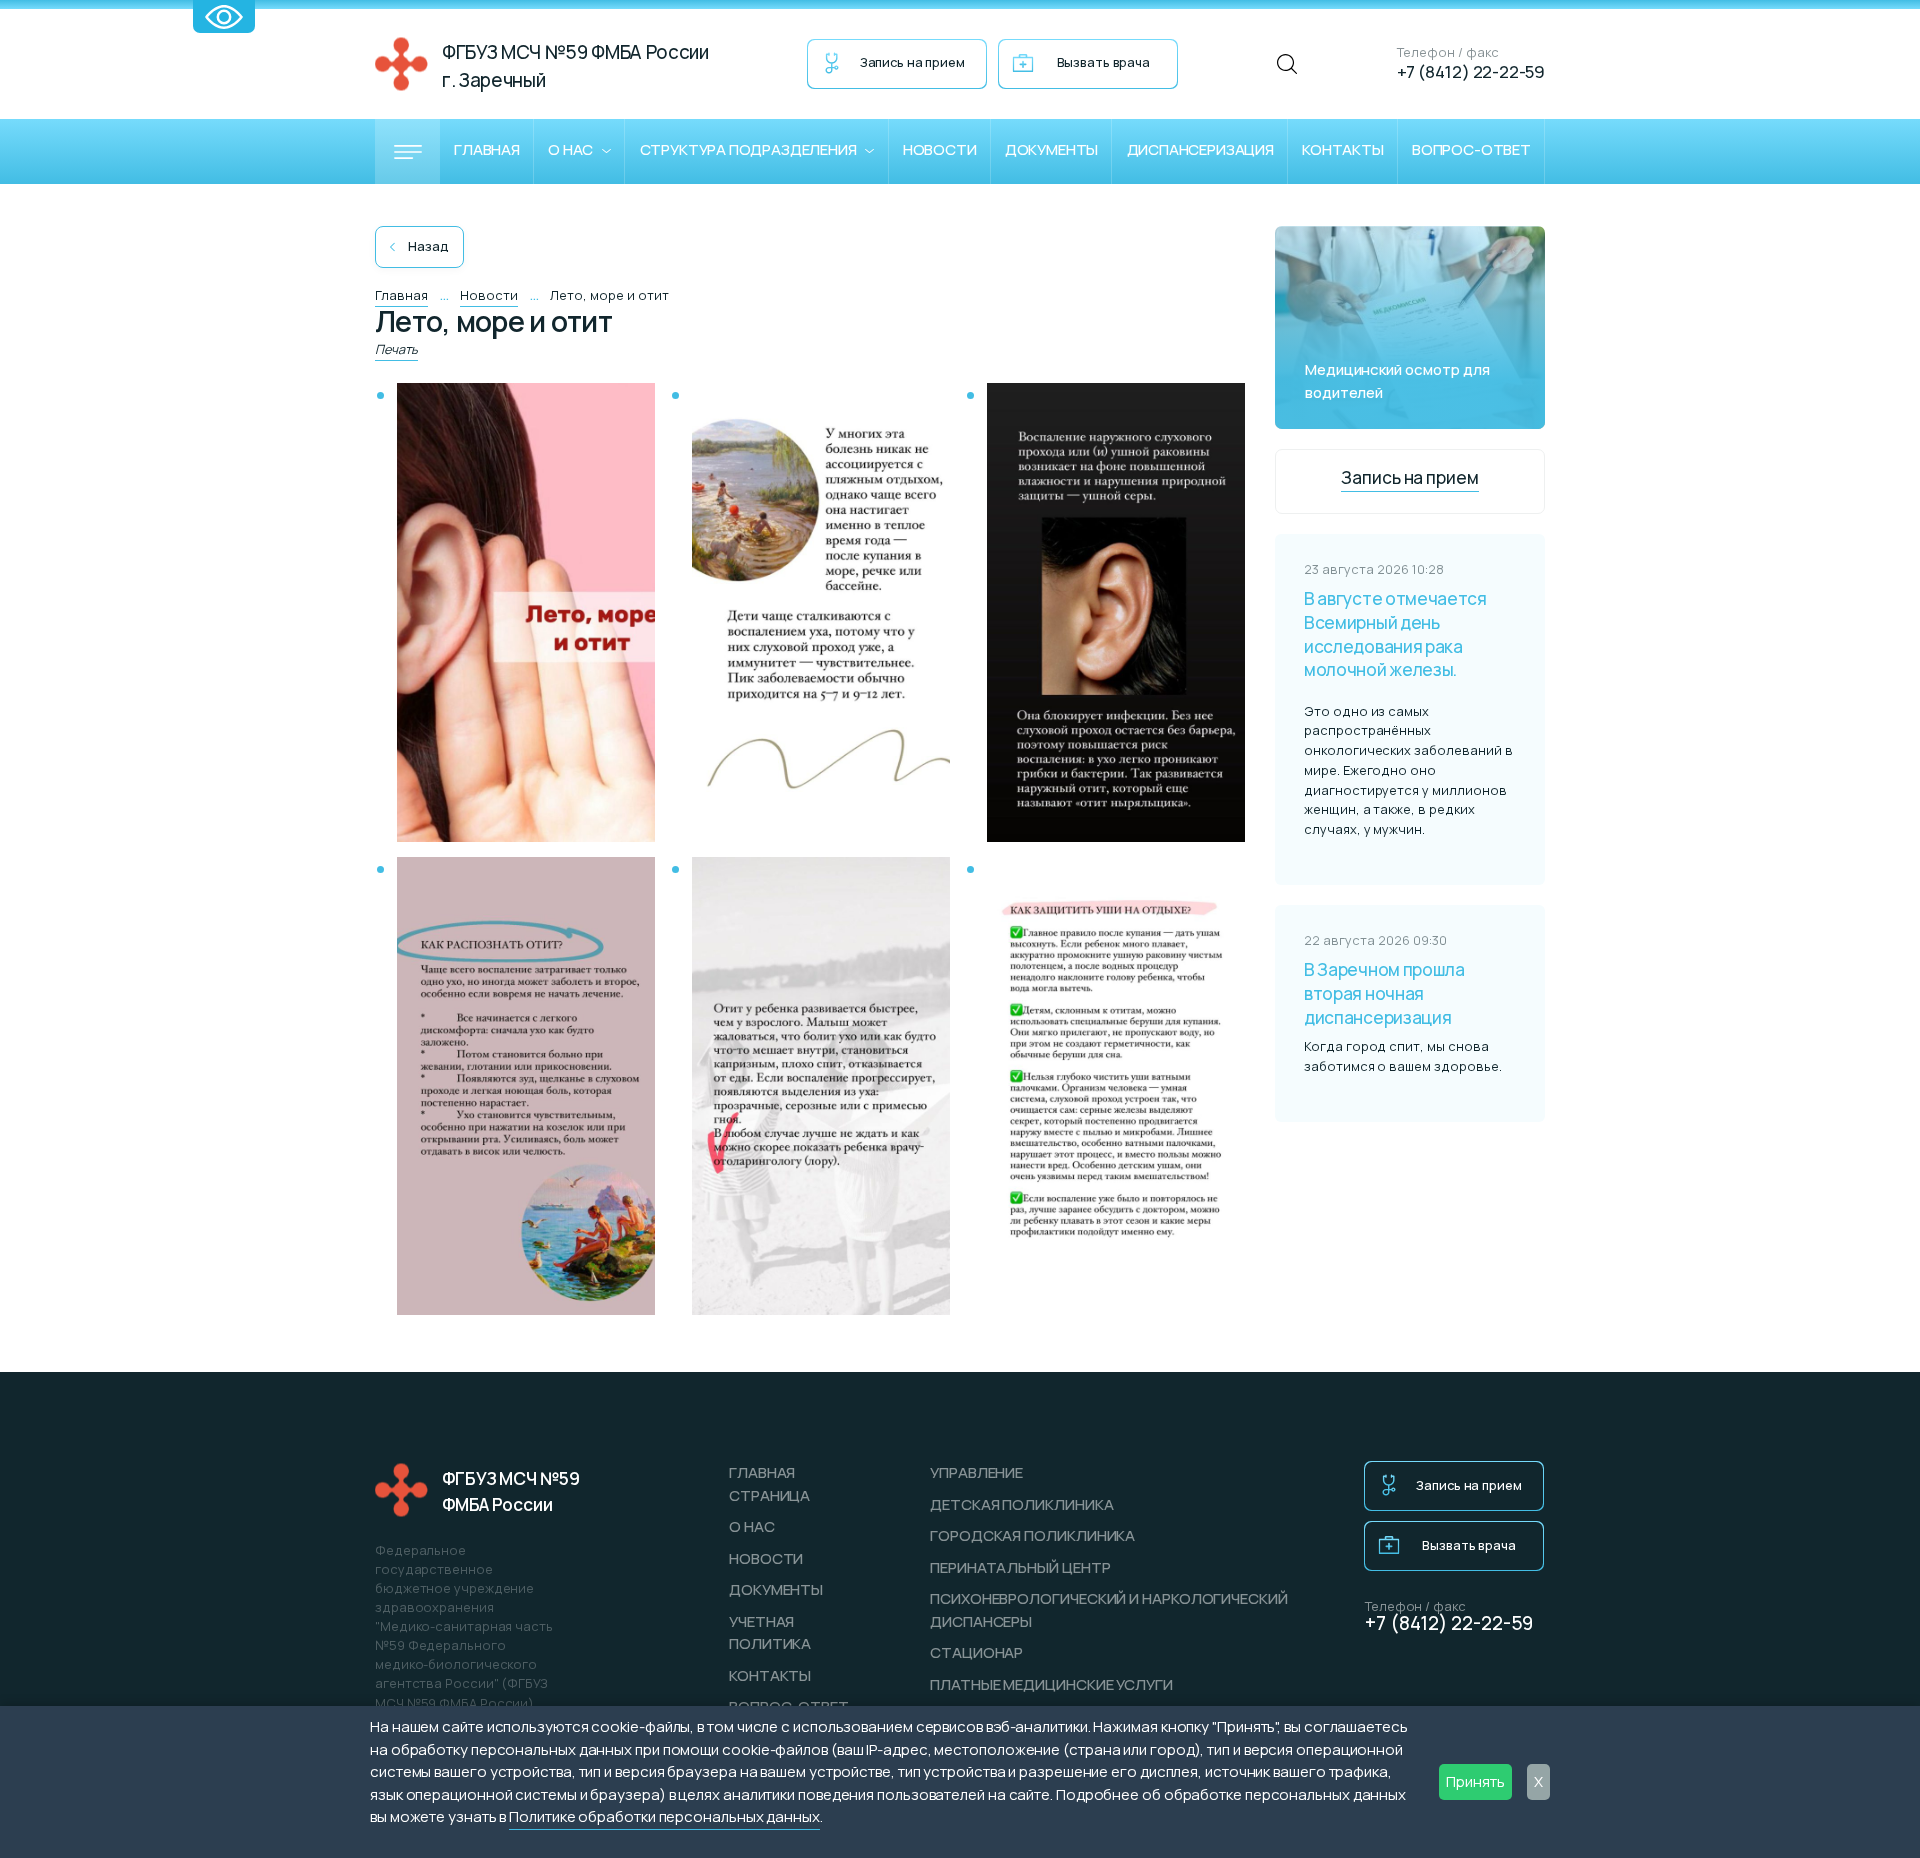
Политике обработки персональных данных (664, 1816)
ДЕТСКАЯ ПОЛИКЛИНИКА (1021, 1504)
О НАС (752, 1526)
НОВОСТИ (766, 1558)
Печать (396, 349)
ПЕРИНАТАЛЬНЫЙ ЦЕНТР (1020, 1567)
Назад (428, 246)
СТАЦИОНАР (976, 1652)
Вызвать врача (1103, 62)
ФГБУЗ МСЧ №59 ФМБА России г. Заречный (575, 66)
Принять (1475, 1781)
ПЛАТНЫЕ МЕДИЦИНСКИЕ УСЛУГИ (1051, 1684)
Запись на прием (912, 62)
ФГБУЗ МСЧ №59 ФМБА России (511, 1491)
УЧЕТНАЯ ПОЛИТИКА (770, 1633)
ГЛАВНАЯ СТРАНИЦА (769, 1484)
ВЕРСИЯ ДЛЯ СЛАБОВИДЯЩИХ (224, 16)
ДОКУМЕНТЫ (776, 1589)
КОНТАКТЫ (770, 1675)
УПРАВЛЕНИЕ (976, 1472)
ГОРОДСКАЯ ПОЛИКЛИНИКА (1032, 1535)
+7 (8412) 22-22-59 (1471, 71)
